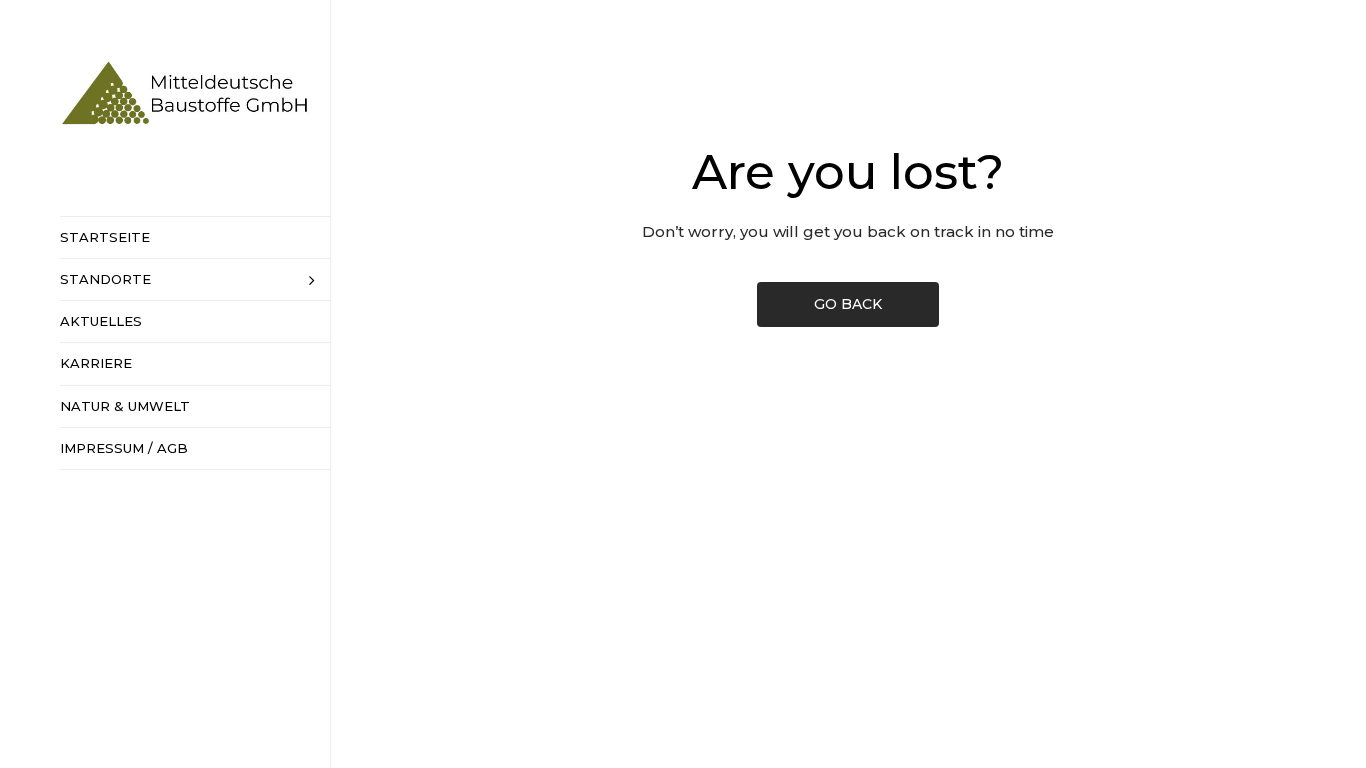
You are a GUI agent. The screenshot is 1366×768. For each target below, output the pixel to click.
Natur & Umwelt (125, 406)
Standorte (105, 279)
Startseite (105, 237)
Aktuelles (101, 321)
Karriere (96, 363)
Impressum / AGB (124, 448)
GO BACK (848, 304)
